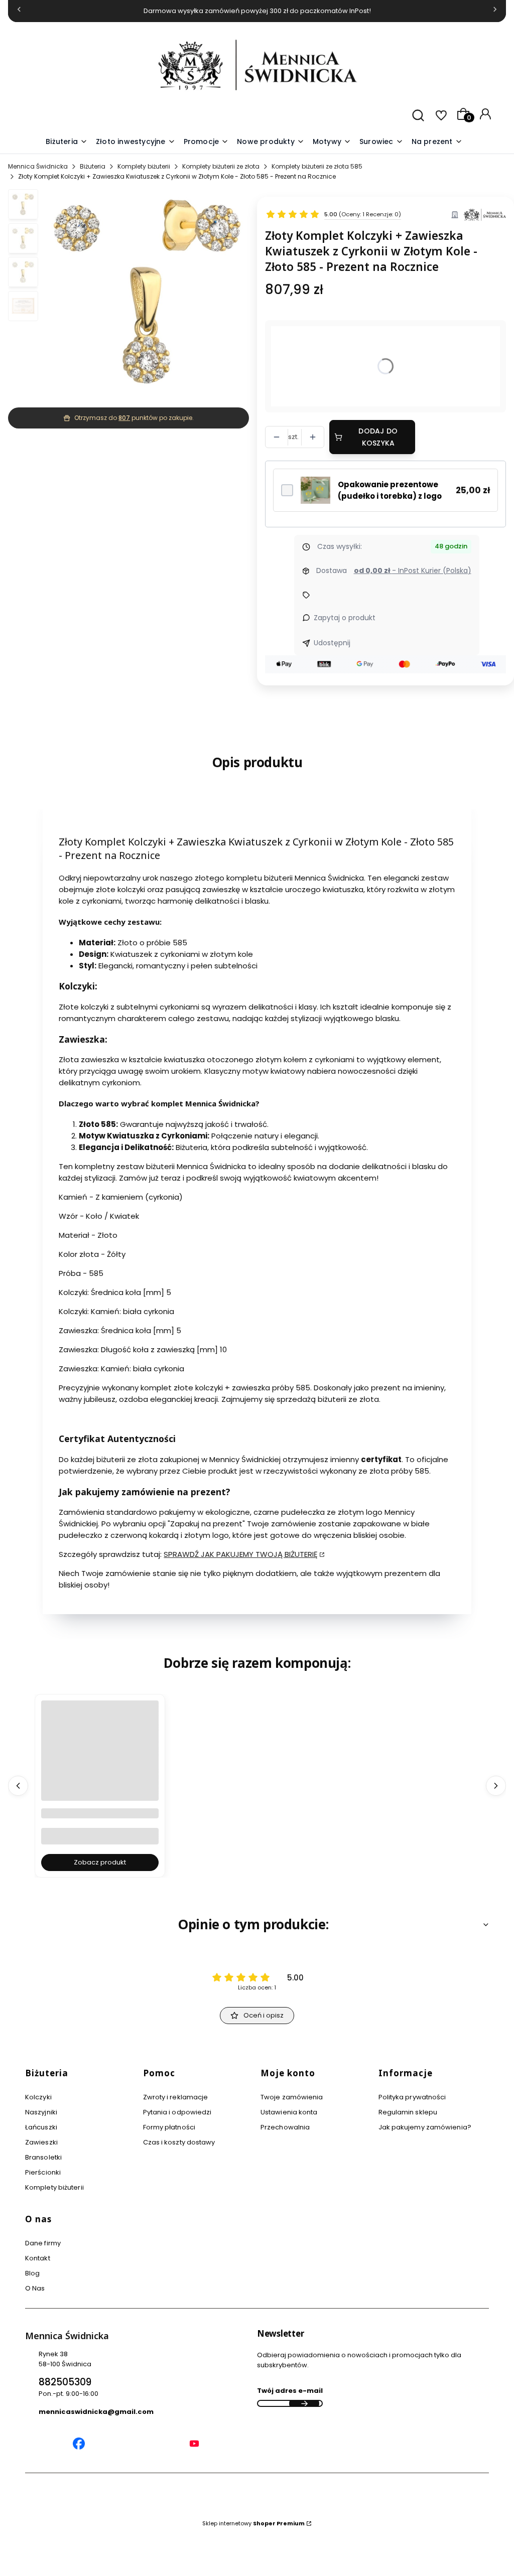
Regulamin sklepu (408, 2112)
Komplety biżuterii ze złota (221, 166)
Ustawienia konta (289, 2112)
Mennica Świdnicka (38, 166)
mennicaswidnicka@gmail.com (96, 2412)
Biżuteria (93, 166)
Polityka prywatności (412, 2097)
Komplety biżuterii (144, 166)
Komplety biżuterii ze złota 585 (317, 166)
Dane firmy (43, 2243)
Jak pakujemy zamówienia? (425, 2127)
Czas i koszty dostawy (179, 2142)
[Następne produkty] (496, 1786)
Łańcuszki (41, 2127)
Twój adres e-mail (290, 2391)
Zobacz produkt (100, 1862)
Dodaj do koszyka (378, 437)
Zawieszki (41, 2142)
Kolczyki (38, 2097)
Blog (32, 2273)
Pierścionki (43, 2172)
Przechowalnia (285, 2127)
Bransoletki (43, 2157)
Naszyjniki (41, 2112)
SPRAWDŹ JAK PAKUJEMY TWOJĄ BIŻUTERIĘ (241, 1554)
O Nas (35, 2288)
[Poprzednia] (19, 11)
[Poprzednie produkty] (18, 1786)
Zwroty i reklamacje (176, 2097)
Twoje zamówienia (292, 2097)
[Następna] (495, 11)
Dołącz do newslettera (304, 2403)
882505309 (65, 2382)
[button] (332, 142)
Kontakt (38, 2258)
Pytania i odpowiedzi (177, 2112)
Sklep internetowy (253, 2523)
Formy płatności (169, 2127)
